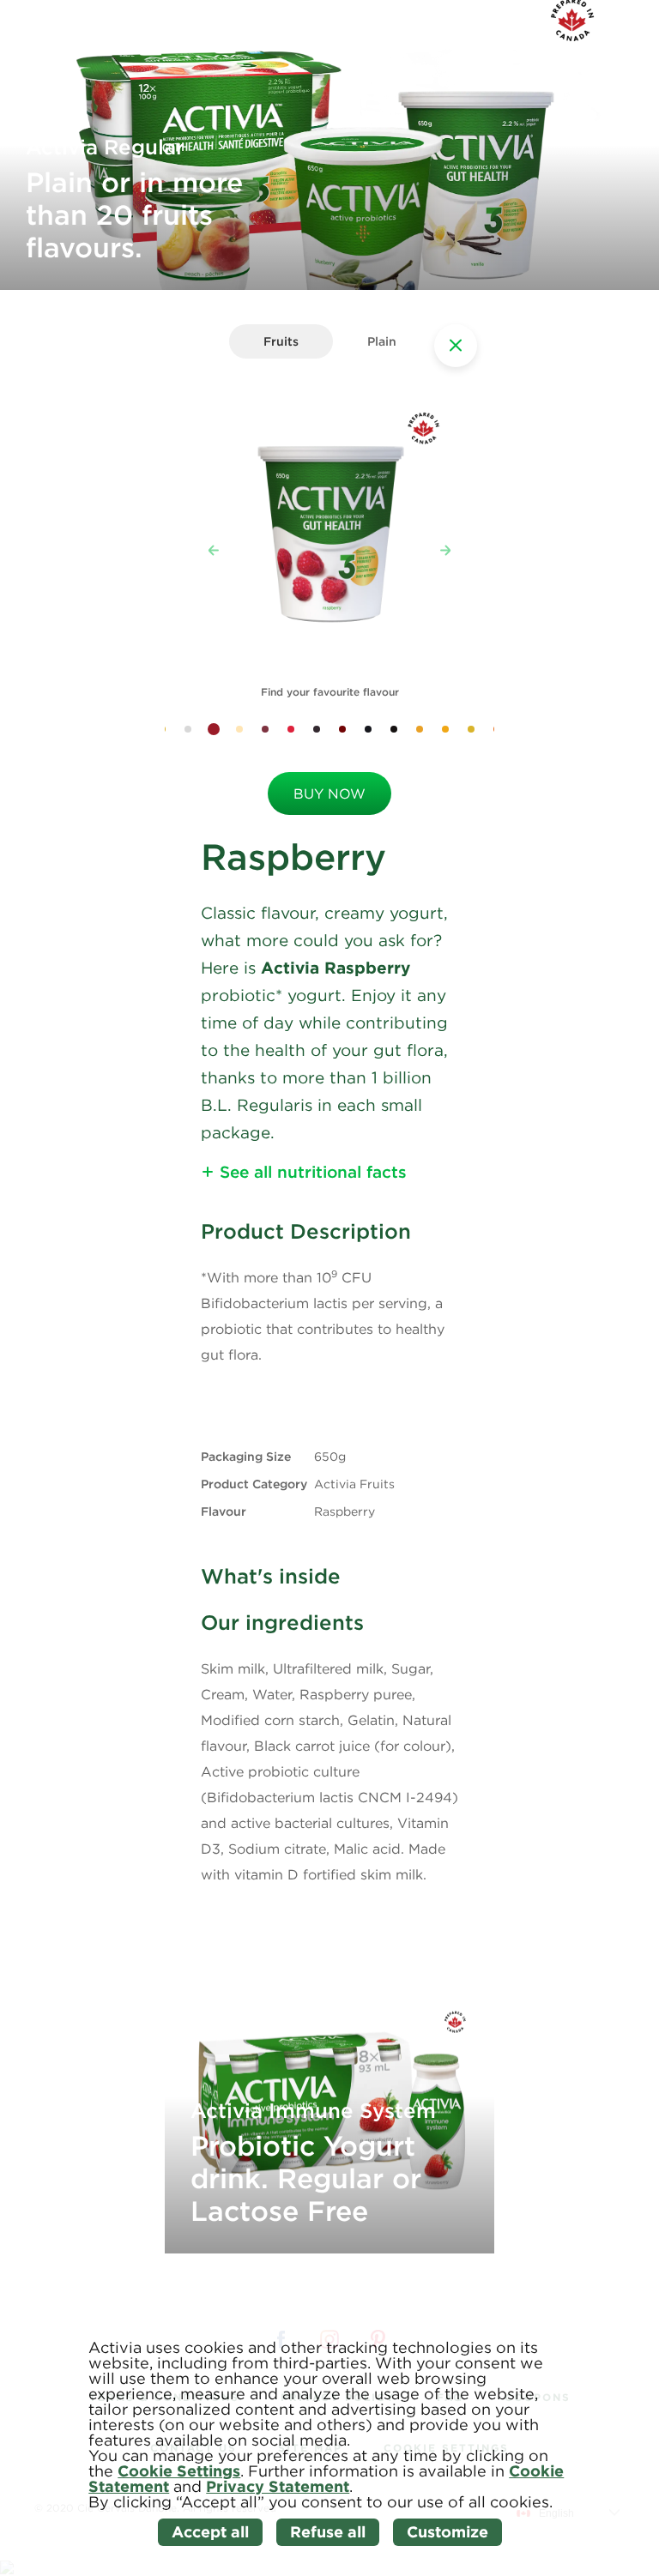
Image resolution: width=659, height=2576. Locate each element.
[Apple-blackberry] (342, 729)
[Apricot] (420, 729)
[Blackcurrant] (394, 729)
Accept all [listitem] (210, 2532)
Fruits (281, 341)
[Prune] (317, 729)
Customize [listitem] (447, 2532)
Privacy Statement (278, 2486)
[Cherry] (265, 729)
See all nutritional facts (313, 1172)
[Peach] (239, 729)
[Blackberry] (368, 729)
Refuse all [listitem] (328, 2532)
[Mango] (445, 729)
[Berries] (291, 729)
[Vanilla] (188, 729)
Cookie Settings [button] (179, 2471)
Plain (382, 341)
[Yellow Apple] (471, 729)
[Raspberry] (214, 729)
